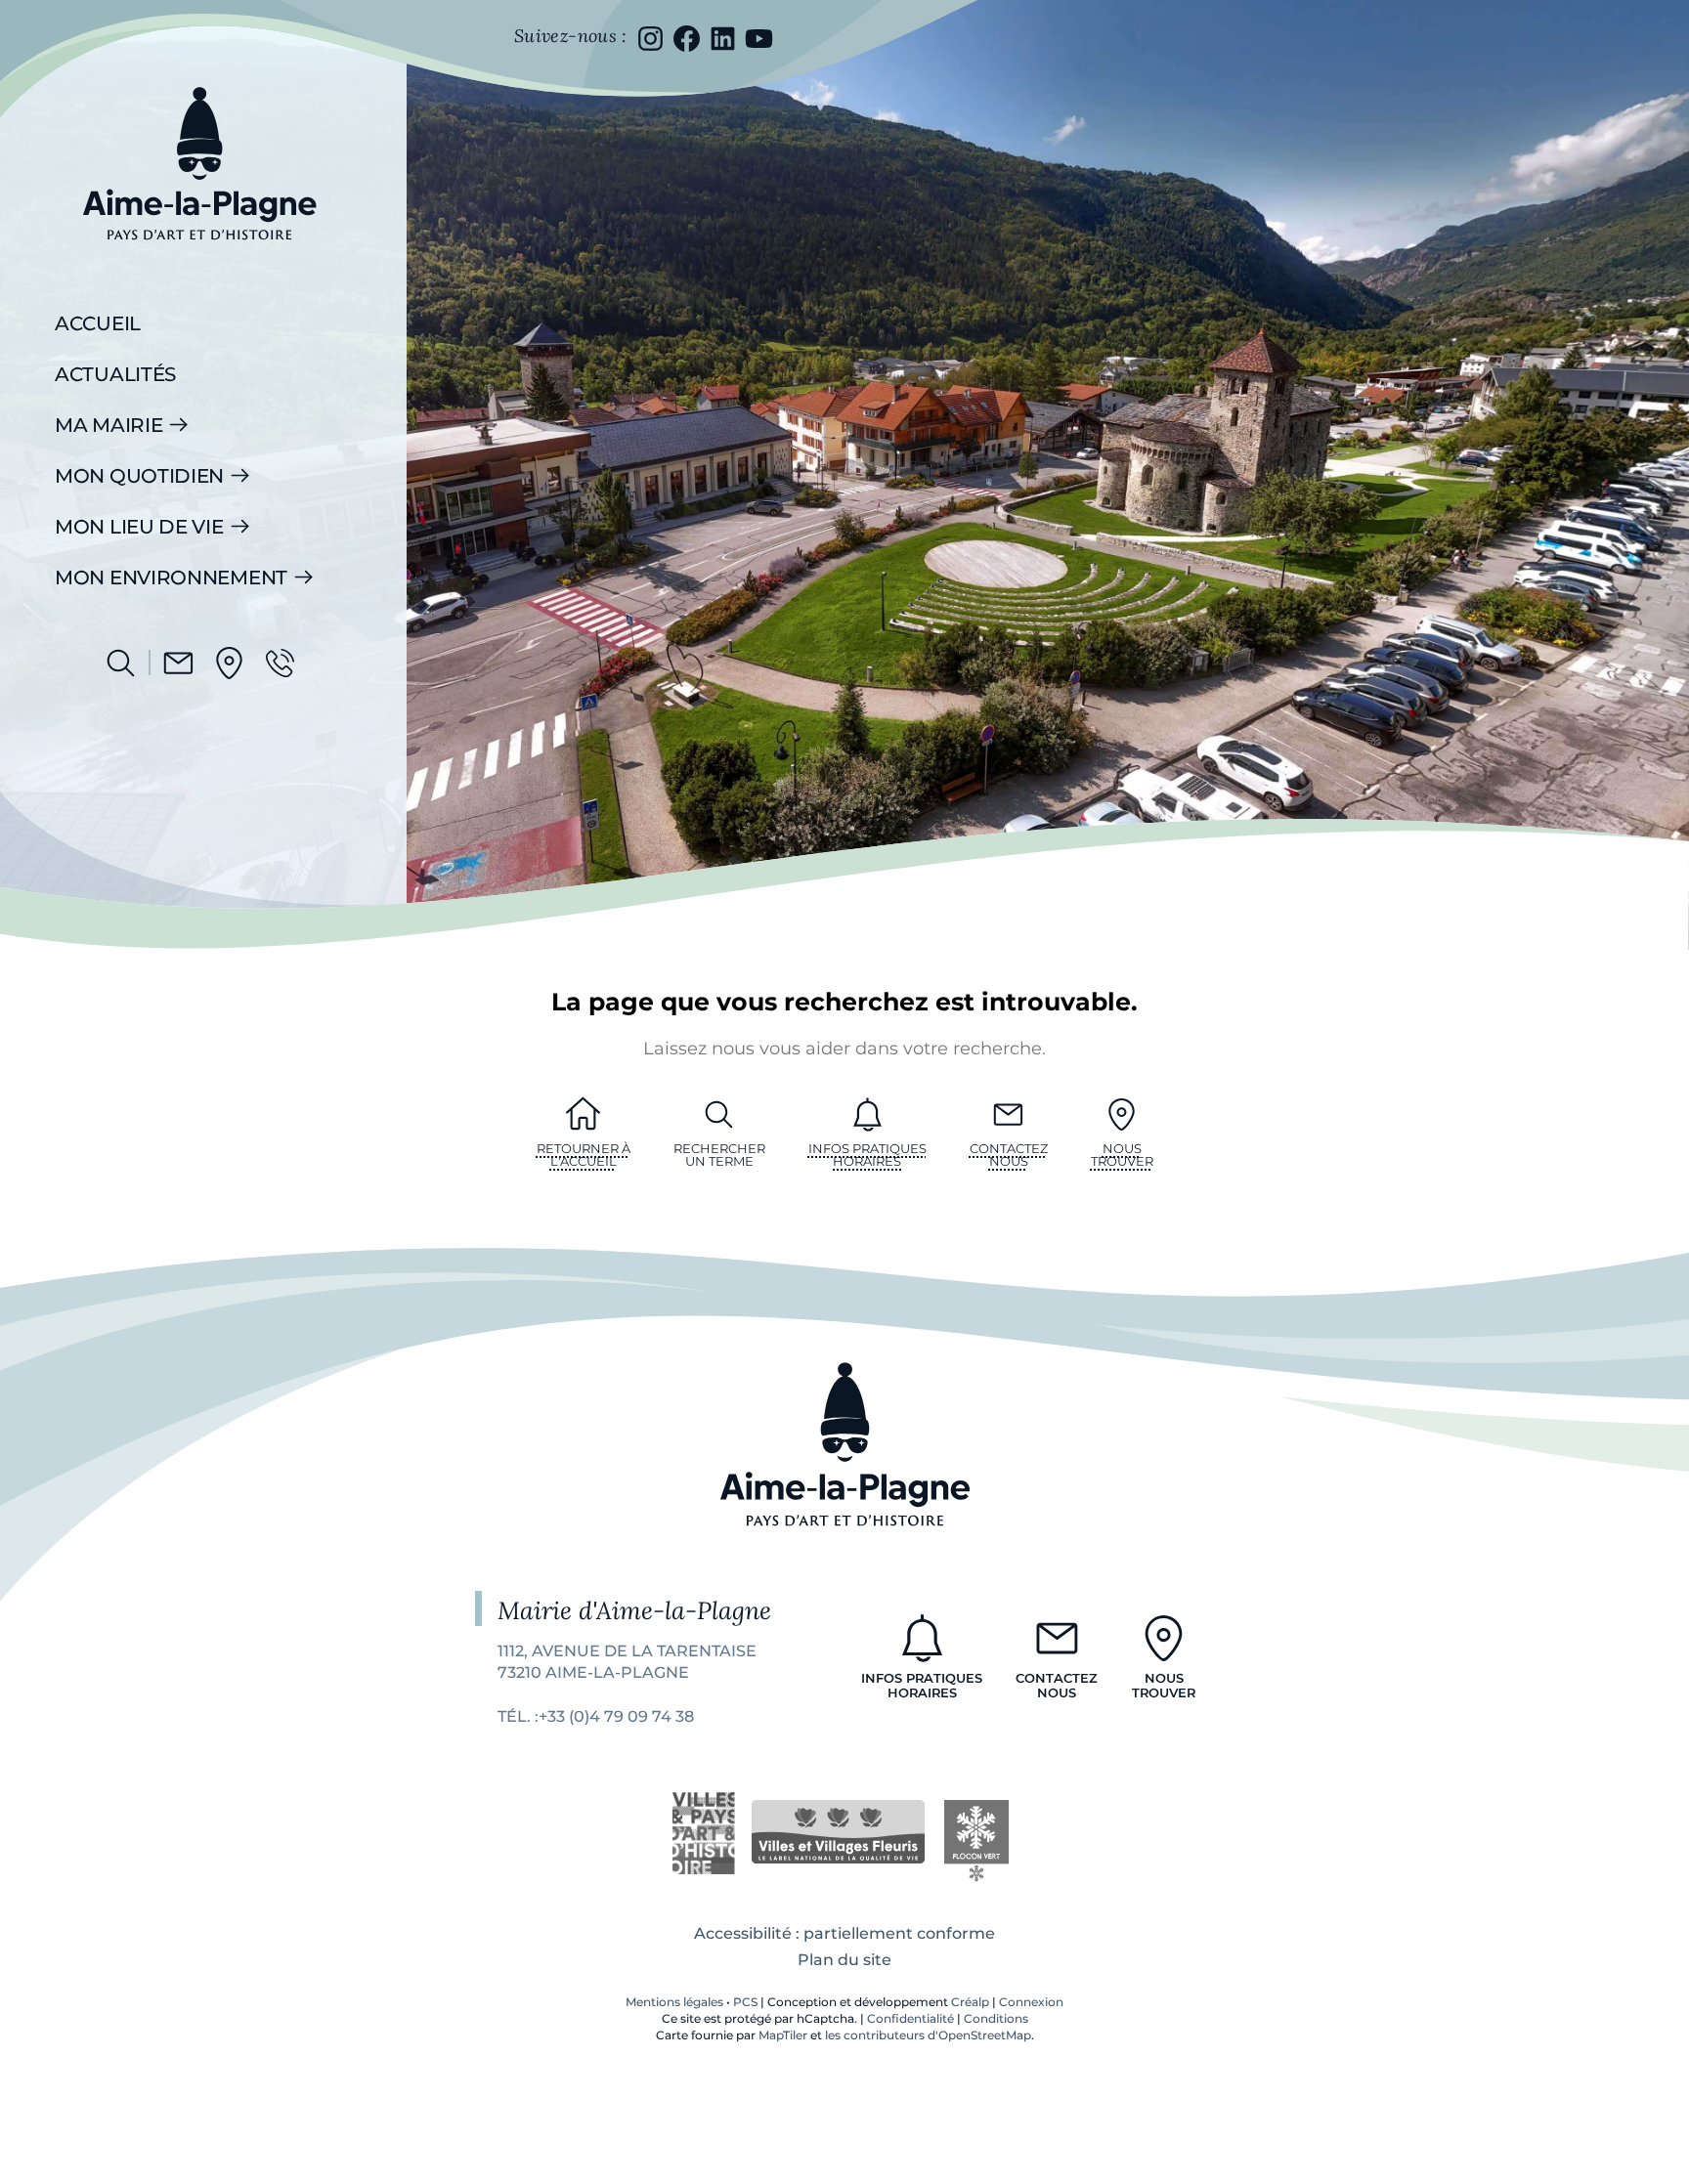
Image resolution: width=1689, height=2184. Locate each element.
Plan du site (844, 1960)
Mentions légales (674, 2002)
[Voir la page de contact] (178, 663)
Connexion (1031, 2002)
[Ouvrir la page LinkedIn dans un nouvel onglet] (723, 39)
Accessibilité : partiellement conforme (844, 1933)
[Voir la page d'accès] (229, 663)
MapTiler (783, 2035)
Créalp (970, 2002)
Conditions (996, 2018)
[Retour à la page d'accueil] (199, 254)
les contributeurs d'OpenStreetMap (928, 2035)
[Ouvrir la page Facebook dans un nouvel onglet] (687, 39)
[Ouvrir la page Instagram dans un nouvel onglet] (650, 39)
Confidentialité (910, 2018)
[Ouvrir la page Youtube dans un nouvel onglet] (759, 39)
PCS (745, 2002)
